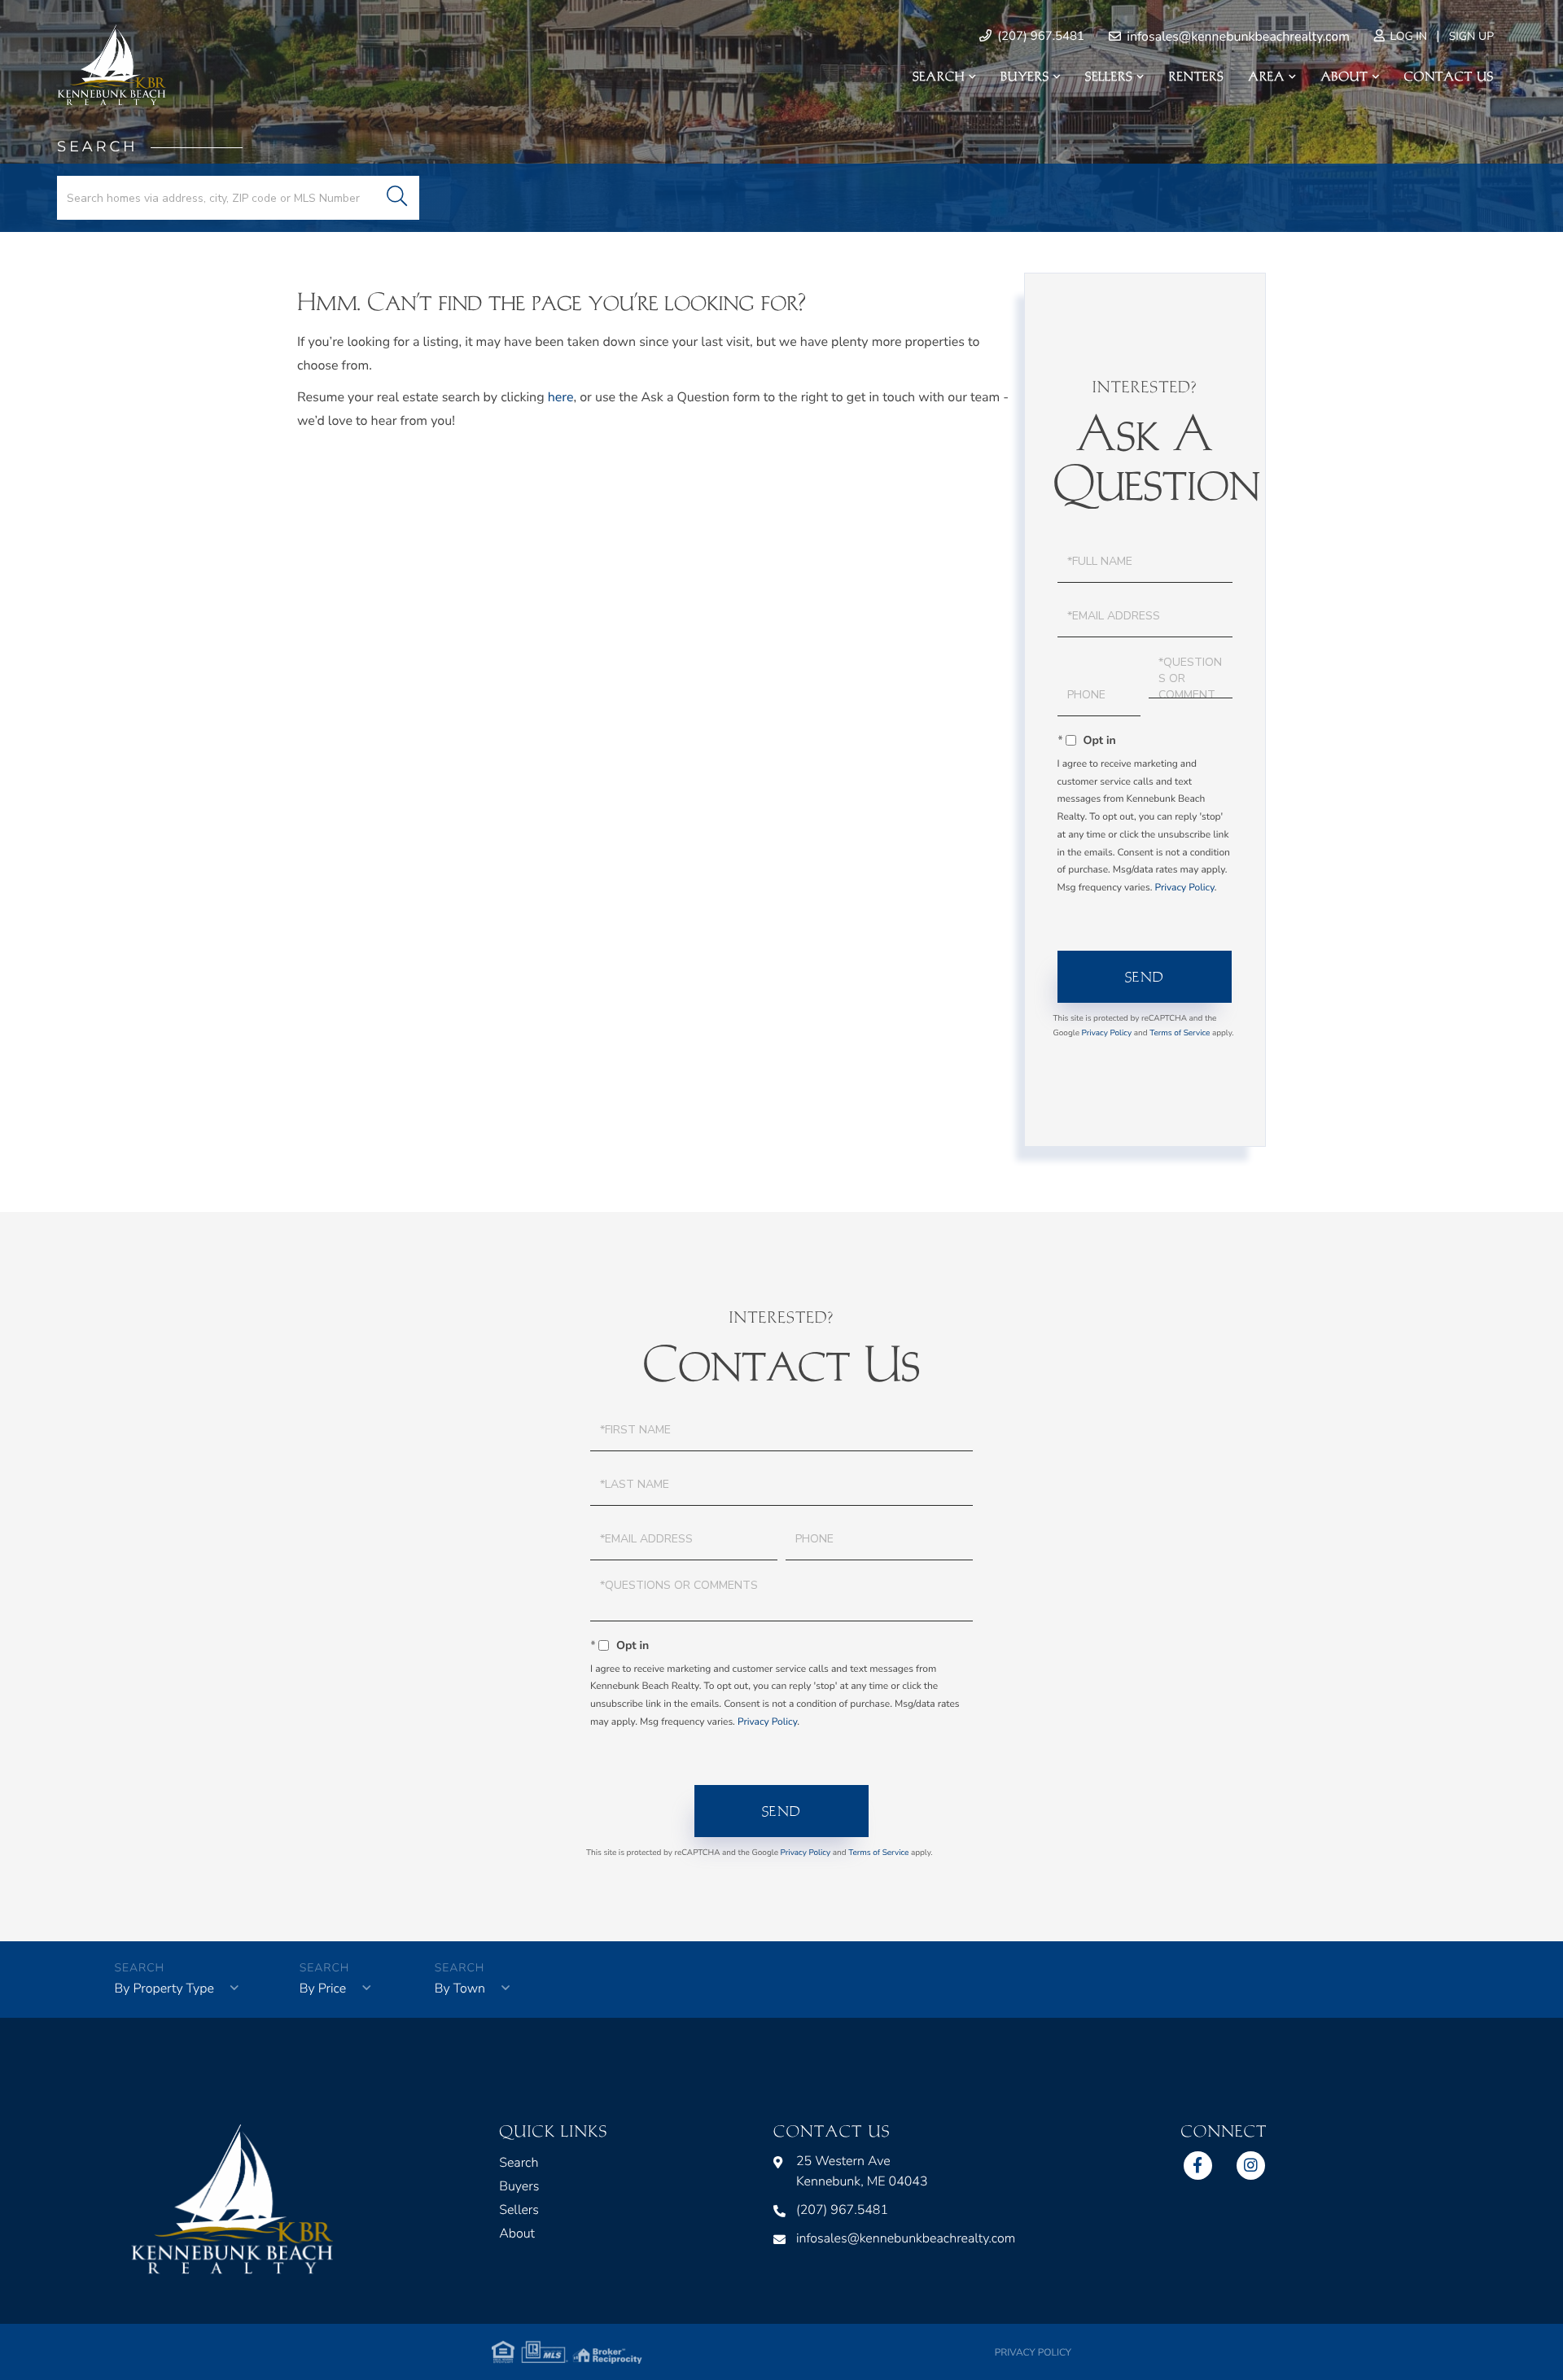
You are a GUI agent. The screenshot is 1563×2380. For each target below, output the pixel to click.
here (561, 397)
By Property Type (164, 1988)
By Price (323, 1988)
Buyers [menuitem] (1025, 77)
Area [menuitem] (1267, 77)
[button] (397, 198)
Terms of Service (1180, 1033)
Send (1145, 977)
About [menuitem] (1344, 77)
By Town (460, 1988)
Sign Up (1471, 36)
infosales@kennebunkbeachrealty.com (1237, 37)
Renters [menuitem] (1197, 77)
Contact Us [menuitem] (1449, 77)
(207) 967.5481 (1039, 37)
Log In (1407, 36)
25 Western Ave (862, 2171)
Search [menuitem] (939, 77)
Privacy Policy (1184, 888)
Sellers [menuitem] (1109, 77)
